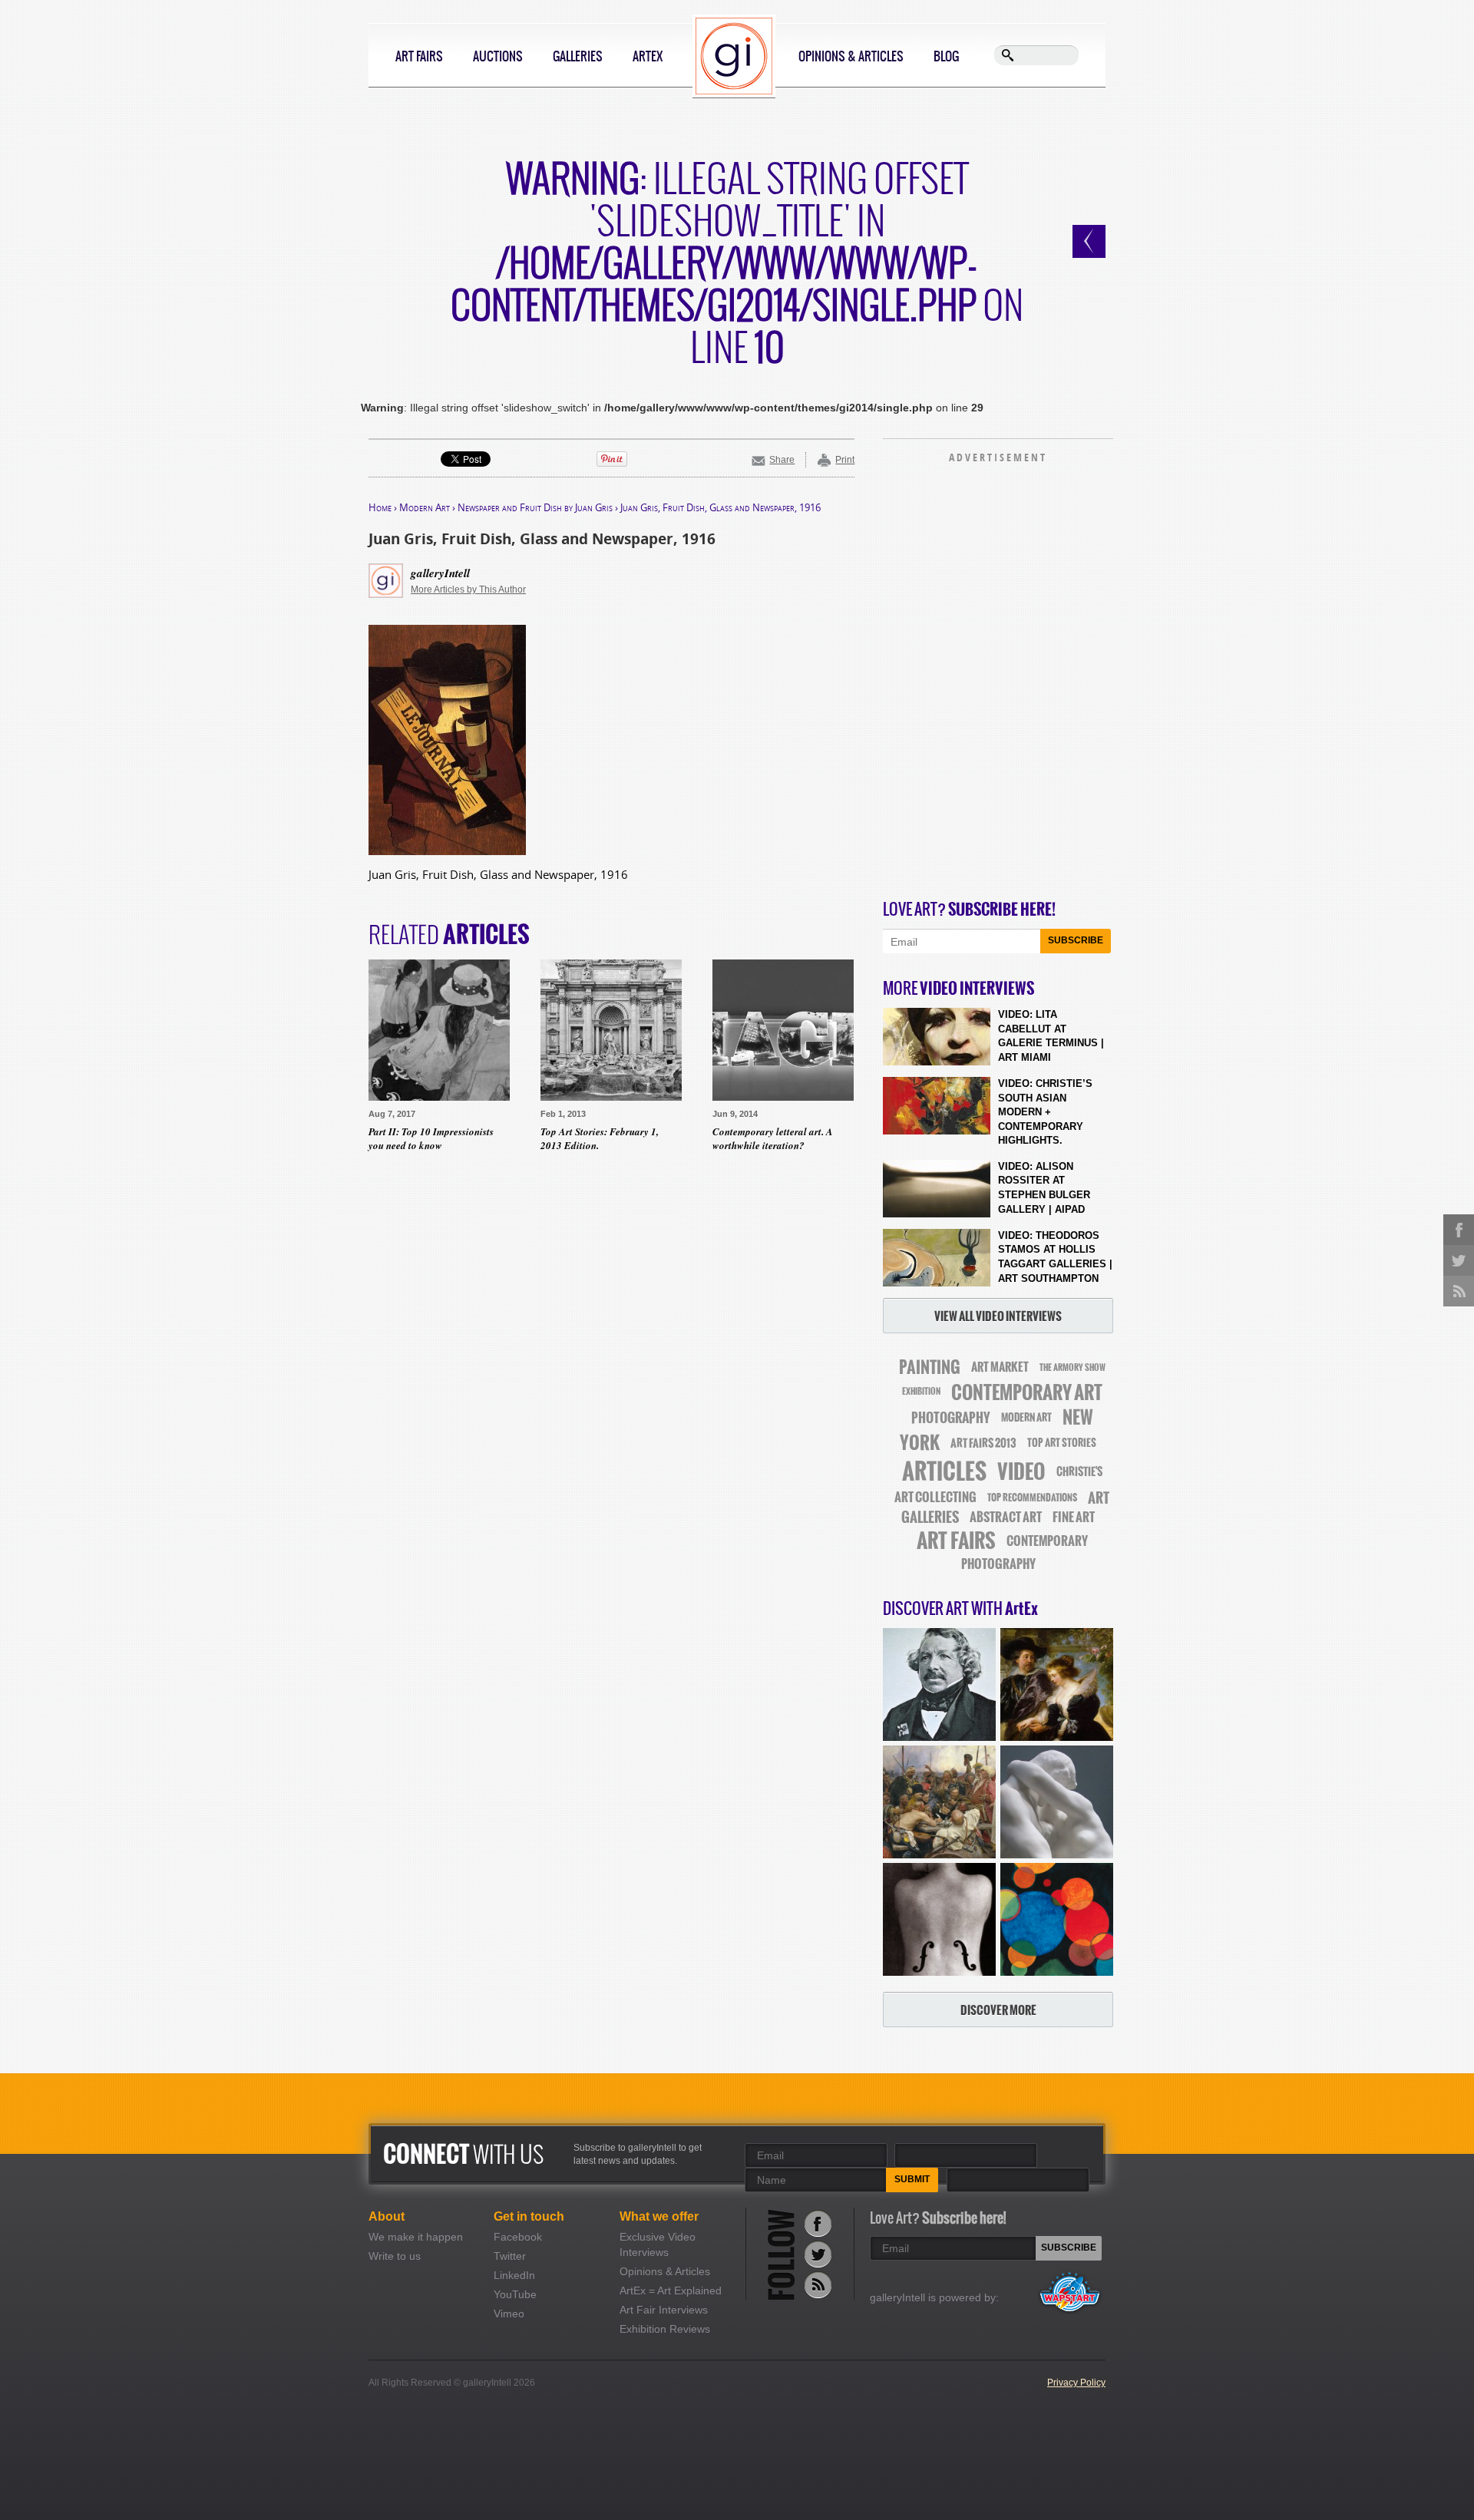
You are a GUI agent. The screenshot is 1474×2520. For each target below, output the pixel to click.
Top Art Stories (1062, 1443)
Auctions (498, 56)
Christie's (1079, 1472)
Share (782, 460)
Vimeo (509, 2314)
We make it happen (416, 2237)
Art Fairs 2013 (983, 1443)
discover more (998, 2010)
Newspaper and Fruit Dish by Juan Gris (535, 507)
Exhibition (921, 1392)
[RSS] (818, 2285)
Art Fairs (419, 56)
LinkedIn (514, 2275)
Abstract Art (1006, 1517)
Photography (951, 1418)
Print (845, 460)
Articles (944, 1471)
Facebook (518, 2237)
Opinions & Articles (851, 56)
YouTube (515, 2294)
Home (380, 507)
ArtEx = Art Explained (671, 2290)
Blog (946, 56)
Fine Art (1074, 1517)
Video (1021, 1472)
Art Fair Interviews (664, 2310)
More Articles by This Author (468, 590)
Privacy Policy (1076, 2383)
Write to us (395, 2256)
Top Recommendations (1032, 1498)
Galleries (578, 56)
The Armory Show (1072, 1367)
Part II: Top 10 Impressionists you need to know (431, 1138)
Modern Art (425, 507)
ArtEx (648, 56)
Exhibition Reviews (665, 2329)
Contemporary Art (1027, 1392)
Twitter (510, 2256)
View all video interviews (998, 1316)
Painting (930, 1367)
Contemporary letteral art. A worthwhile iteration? (773, 1138)
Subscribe (1076, 940)
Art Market (1000, 1367)
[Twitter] (818, 2254)
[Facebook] (818, 2223)
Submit (912, 2179)
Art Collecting (935, 1497)
